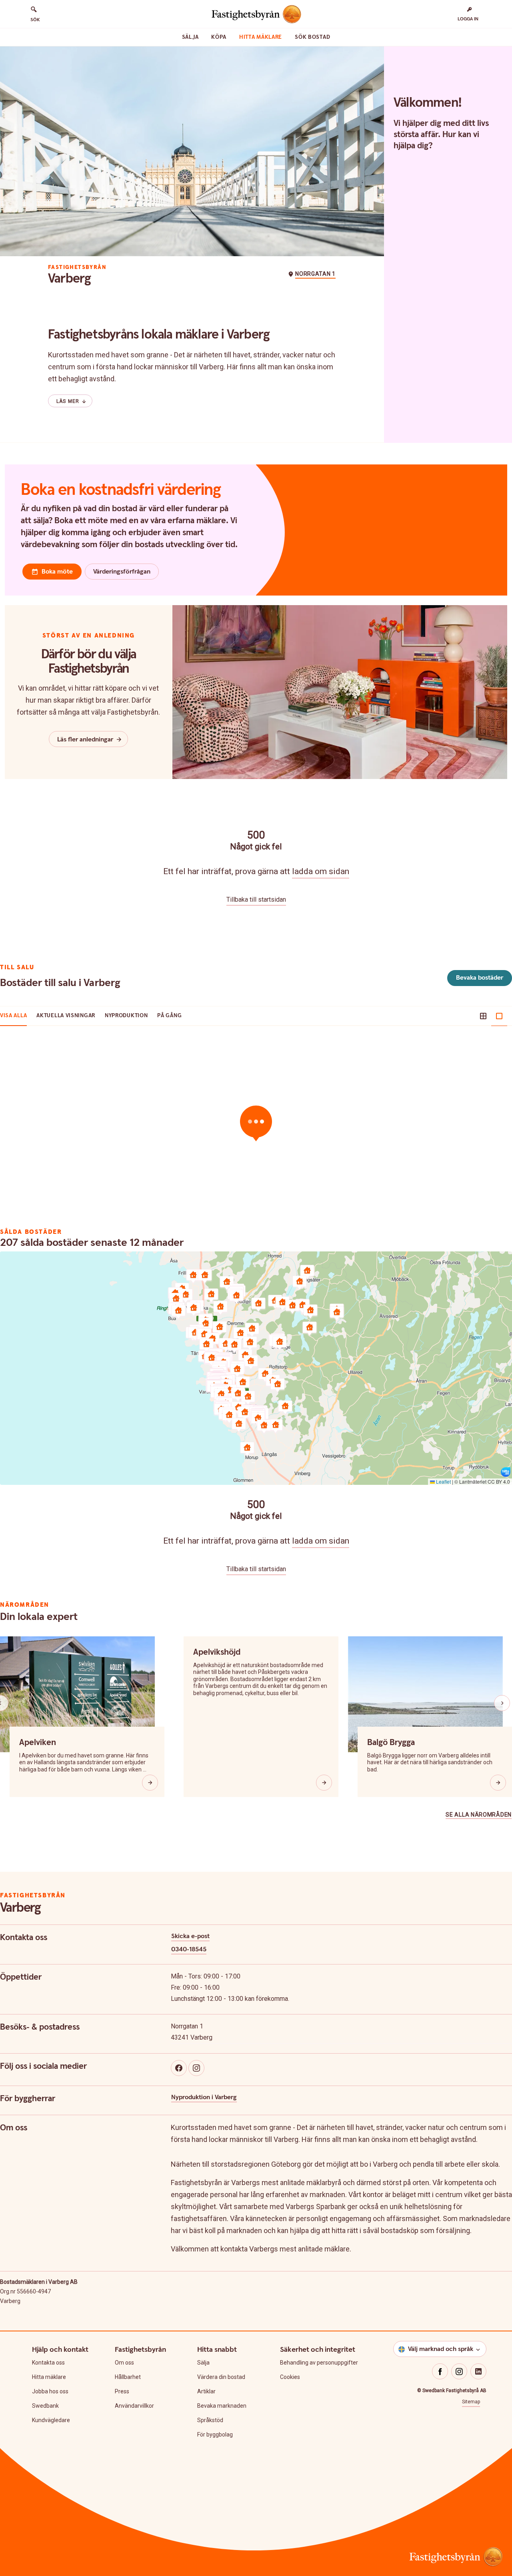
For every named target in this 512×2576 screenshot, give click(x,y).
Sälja (190, 37)
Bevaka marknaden (222, 2406)
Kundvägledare (51, 2420)
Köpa (219, 37)
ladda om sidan (321, 871)
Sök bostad (312, 37)
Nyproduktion (126, 1016)
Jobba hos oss (50, 2391)
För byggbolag (215, 2435)
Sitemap (471, 2402)
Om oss (124, 2363)
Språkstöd (210, 2420)
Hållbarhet (128, 2377)
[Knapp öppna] (150, 1783)
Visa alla (13, 1016)
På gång (169, 1016)
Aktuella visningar (66, 1016)
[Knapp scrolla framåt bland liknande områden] (502, 1703)
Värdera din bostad (221, 2377)
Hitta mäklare (261, 37)
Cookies (290, 2377)
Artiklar (206, 2391)
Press (122, 2391)
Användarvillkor (134, 2406)
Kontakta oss (48, 2363)
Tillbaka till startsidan (256, 900)
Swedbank (45, 2406)
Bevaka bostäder (480, 978)
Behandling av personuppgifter (319, 2363)
